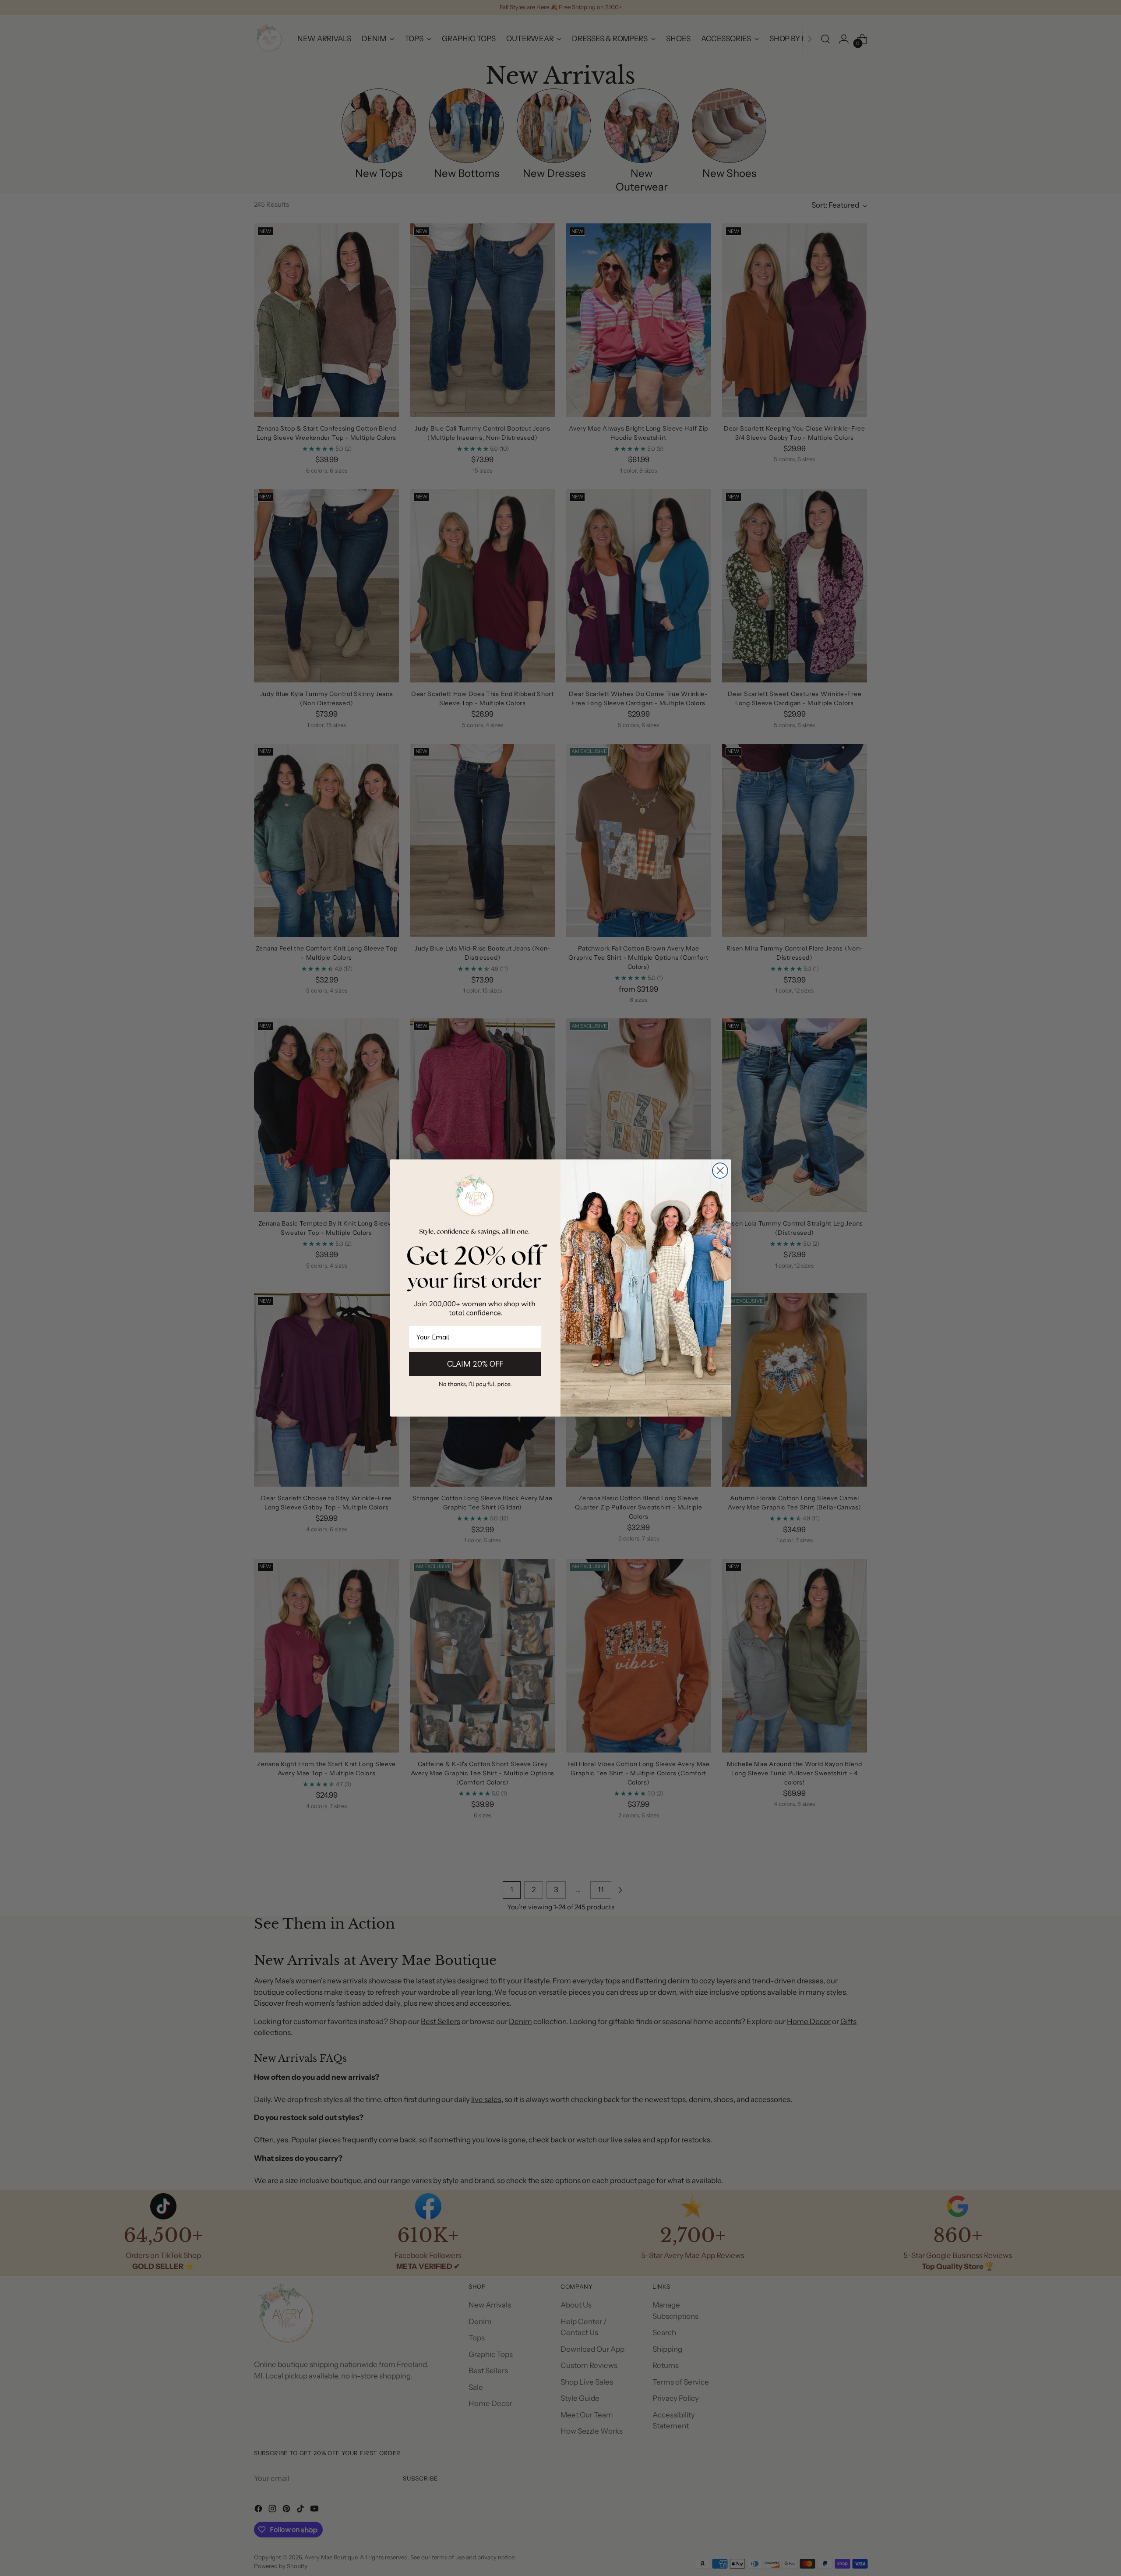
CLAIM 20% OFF (475, 1364)
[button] (475, 1384)
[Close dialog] (720, 1171)
